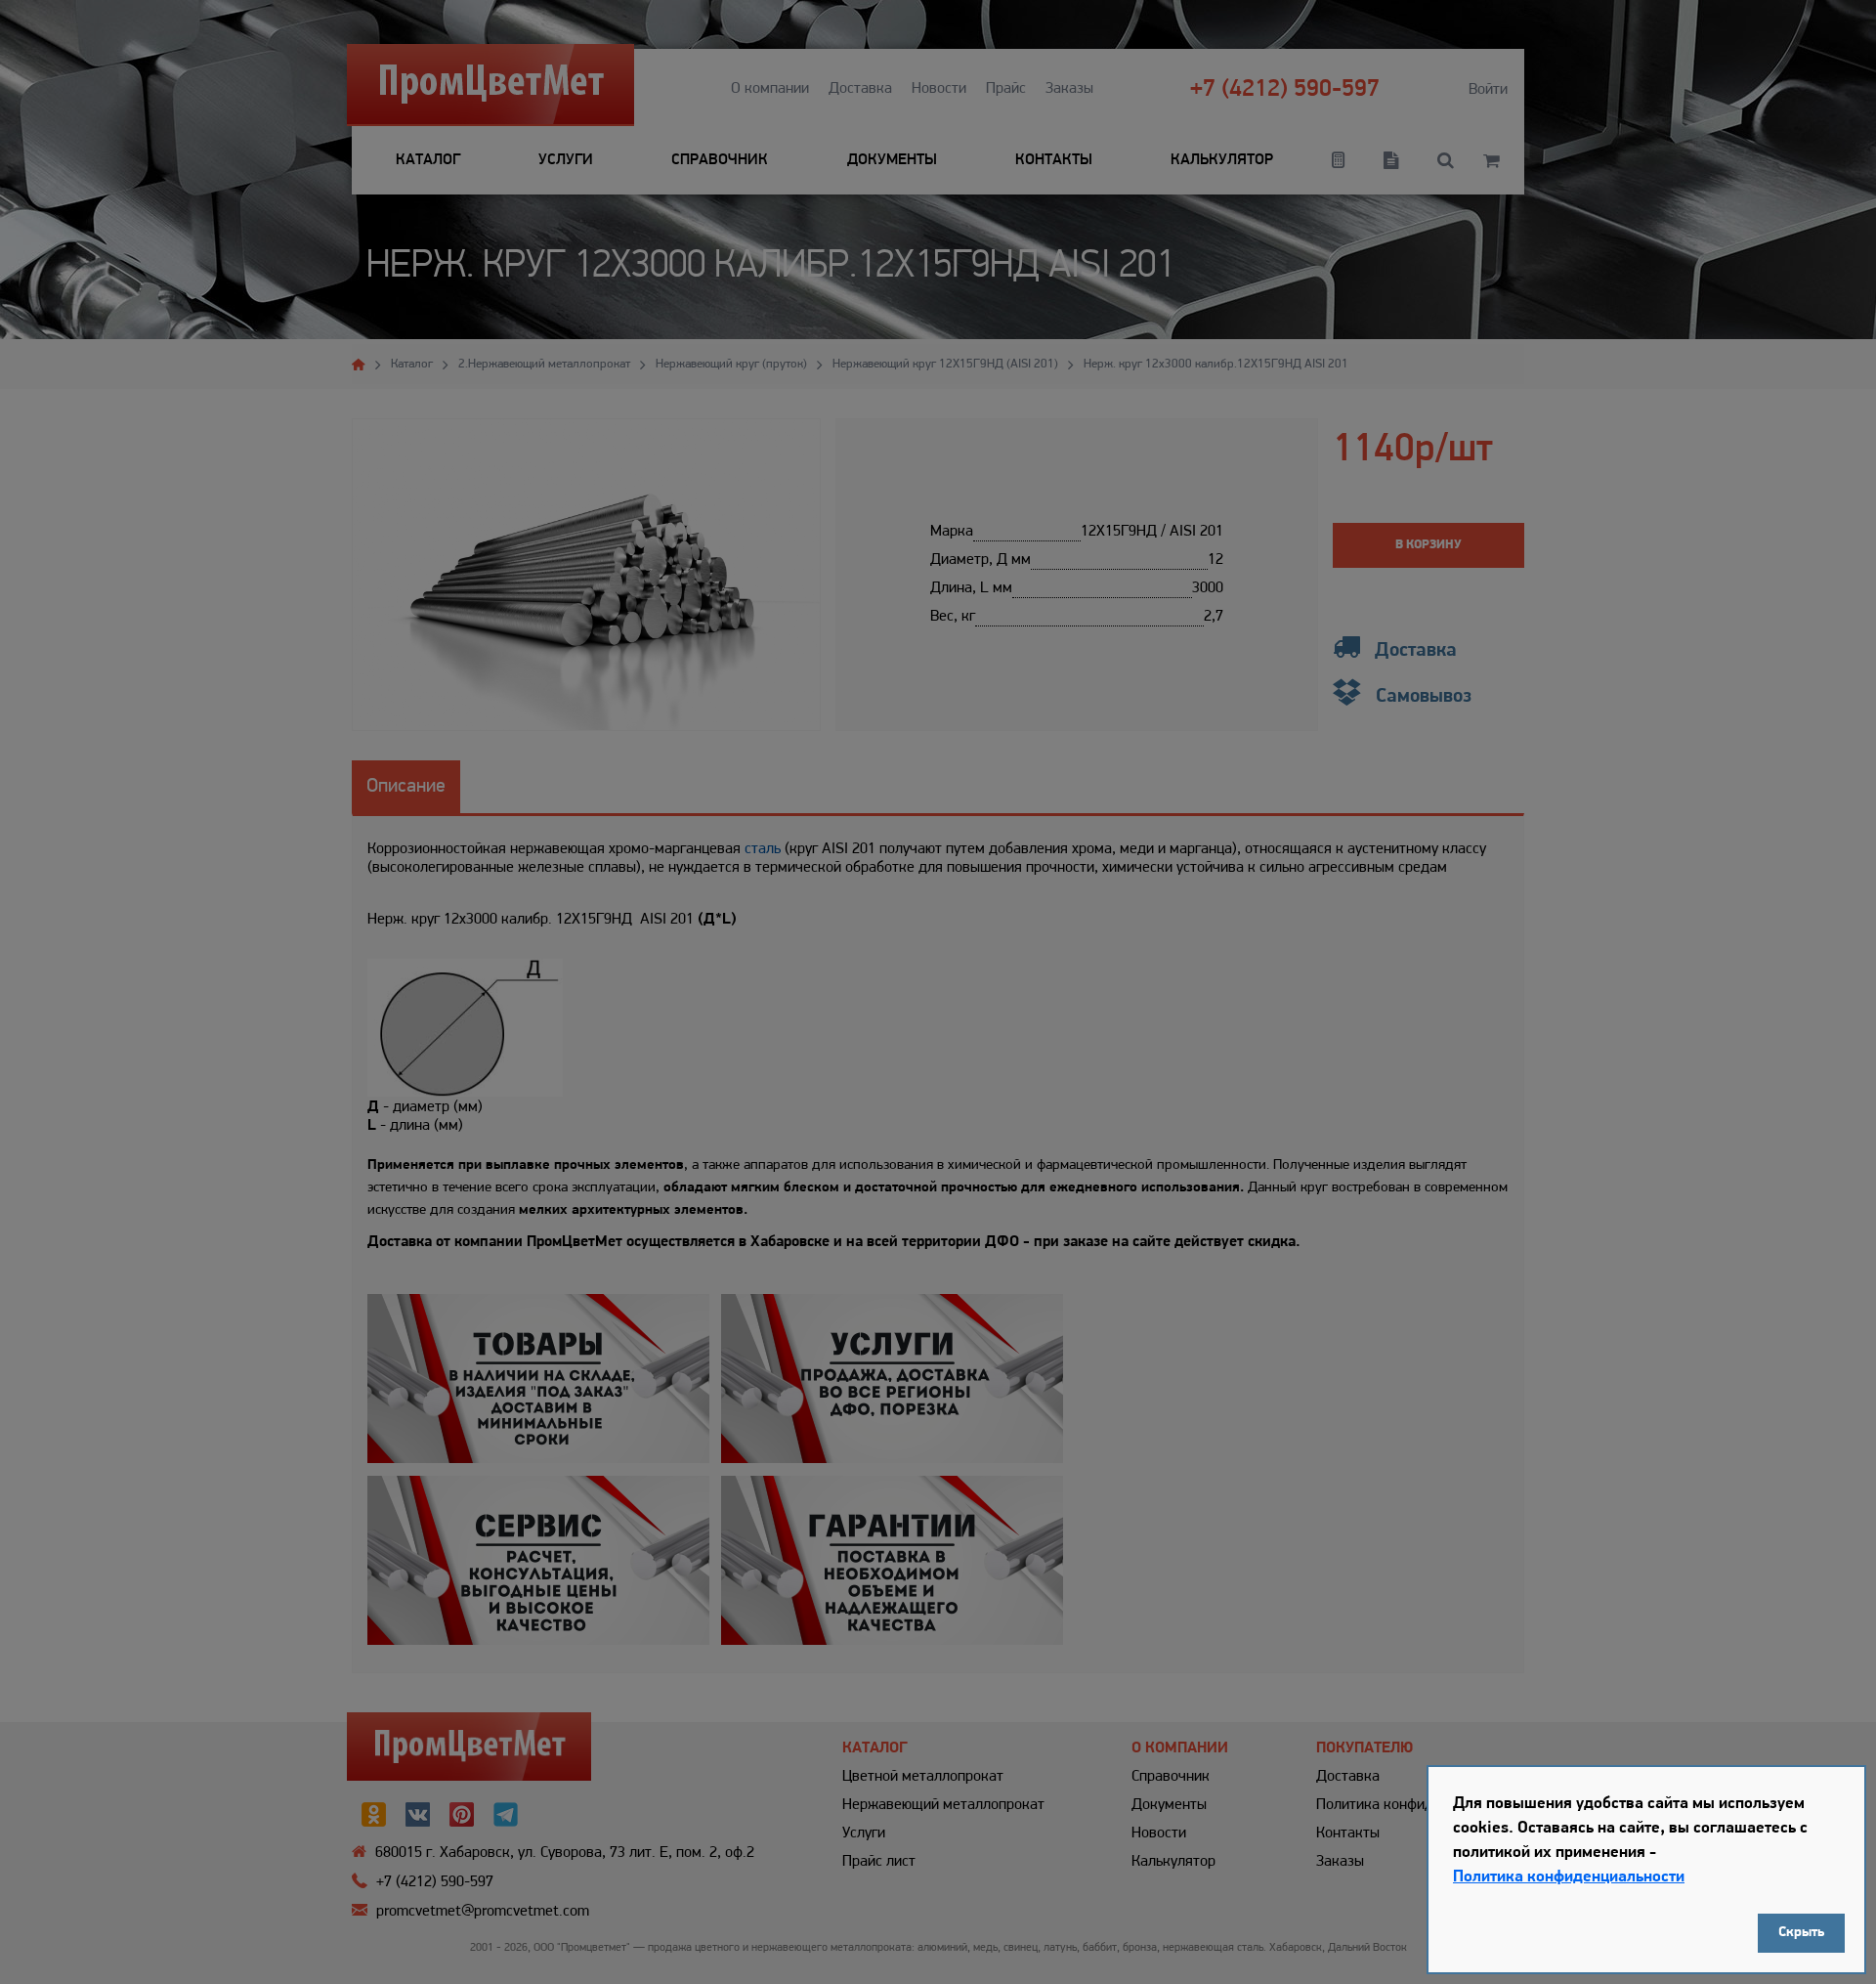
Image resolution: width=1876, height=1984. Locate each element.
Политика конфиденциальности (1569, 1877)
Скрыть (1801, 1933)
